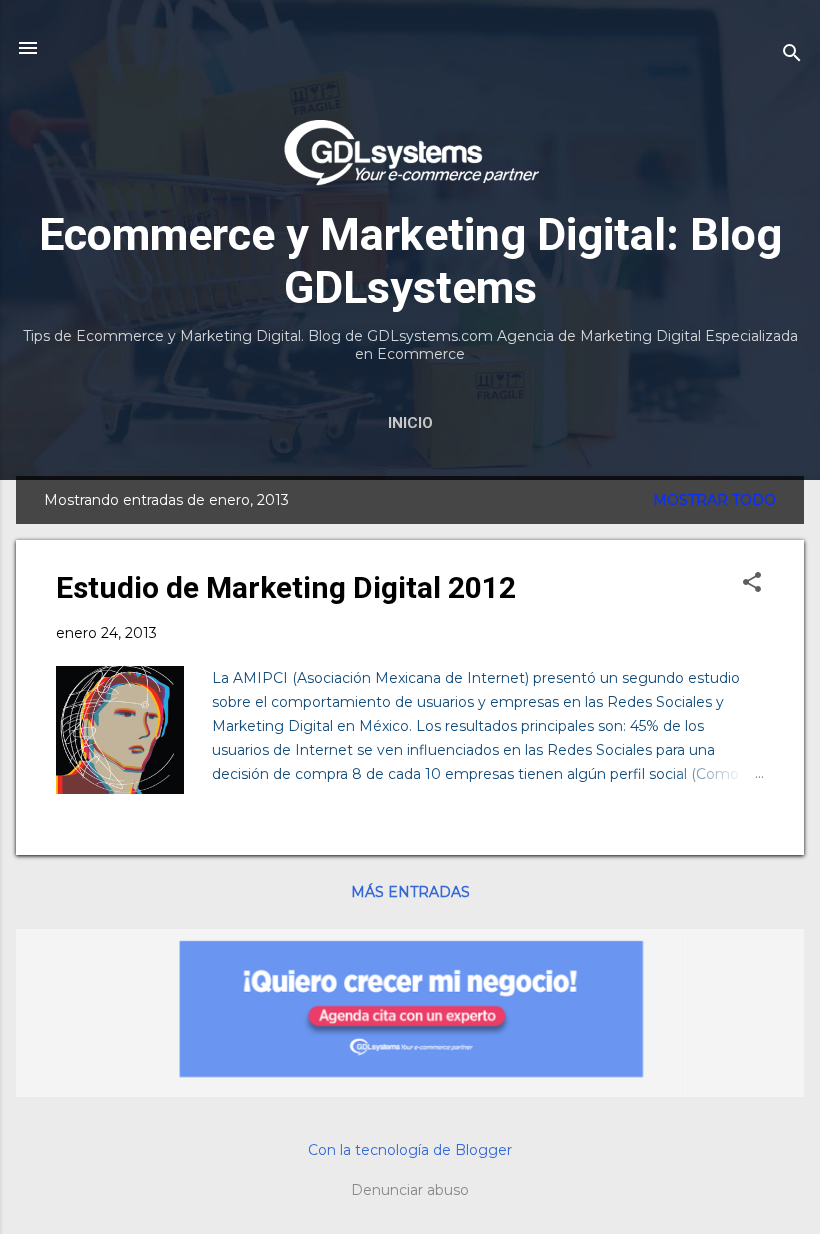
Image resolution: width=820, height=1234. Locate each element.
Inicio (410, 423)
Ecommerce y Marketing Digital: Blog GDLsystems (410, 261)
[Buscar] (792, 54)
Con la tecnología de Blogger (410, 1150)
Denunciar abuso (410, 1190)
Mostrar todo (714, 500)
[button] (752, 583)
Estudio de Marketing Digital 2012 (286, 587)
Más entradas (410, 892)
